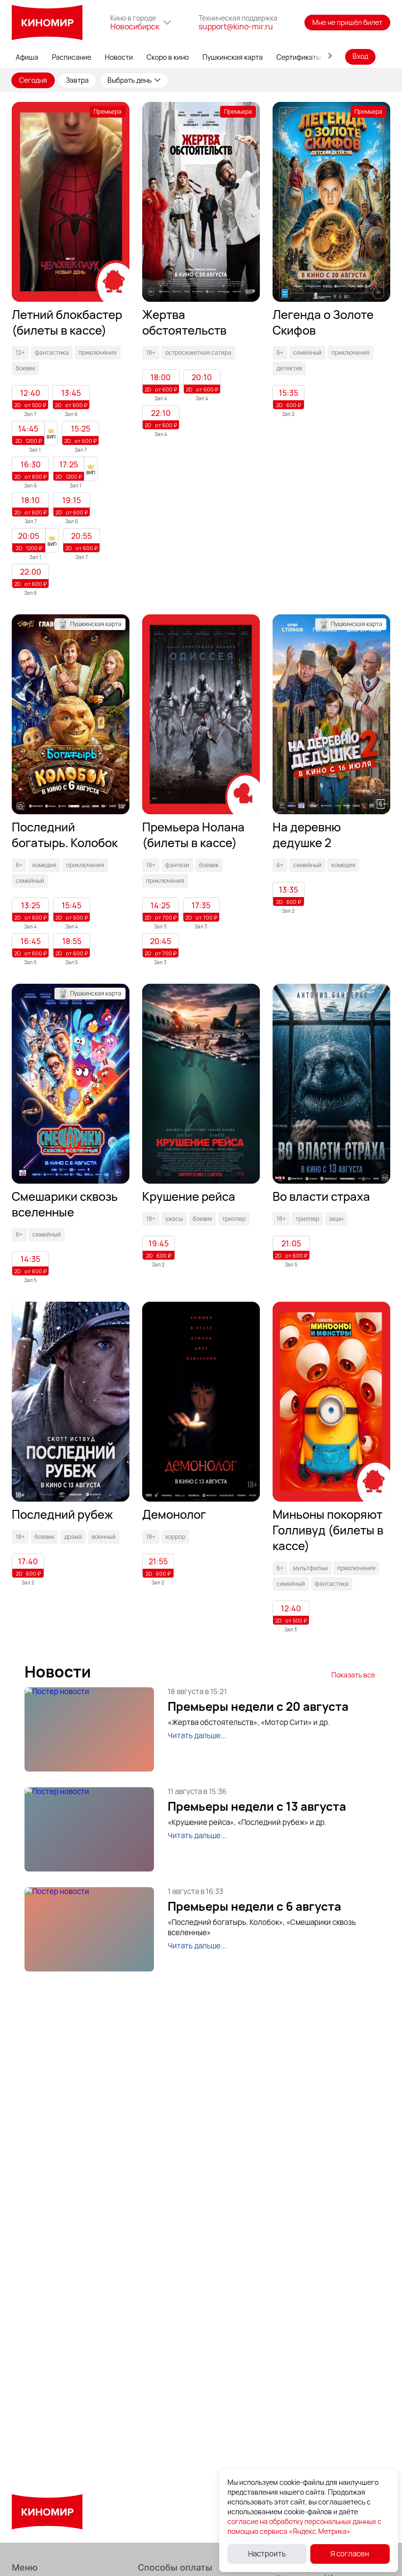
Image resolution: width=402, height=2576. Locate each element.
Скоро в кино (168, 57)
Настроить (267, 2554)
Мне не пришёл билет (347, 22)
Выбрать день (129, 80)
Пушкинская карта (233, 57)
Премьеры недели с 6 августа (254, 1906)
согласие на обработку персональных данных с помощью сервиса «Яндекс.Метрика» (304, 2526)
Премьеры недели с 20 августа (258, 1706)
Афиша (27, 57)
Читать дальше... (197, 1736)
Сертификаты (299, 57)
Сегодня (33, 80)
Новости (119, 57)
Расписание (72, 57)
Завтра (77, 80)
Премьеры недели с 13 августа (257, 1806)
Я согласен (350, 2554)
